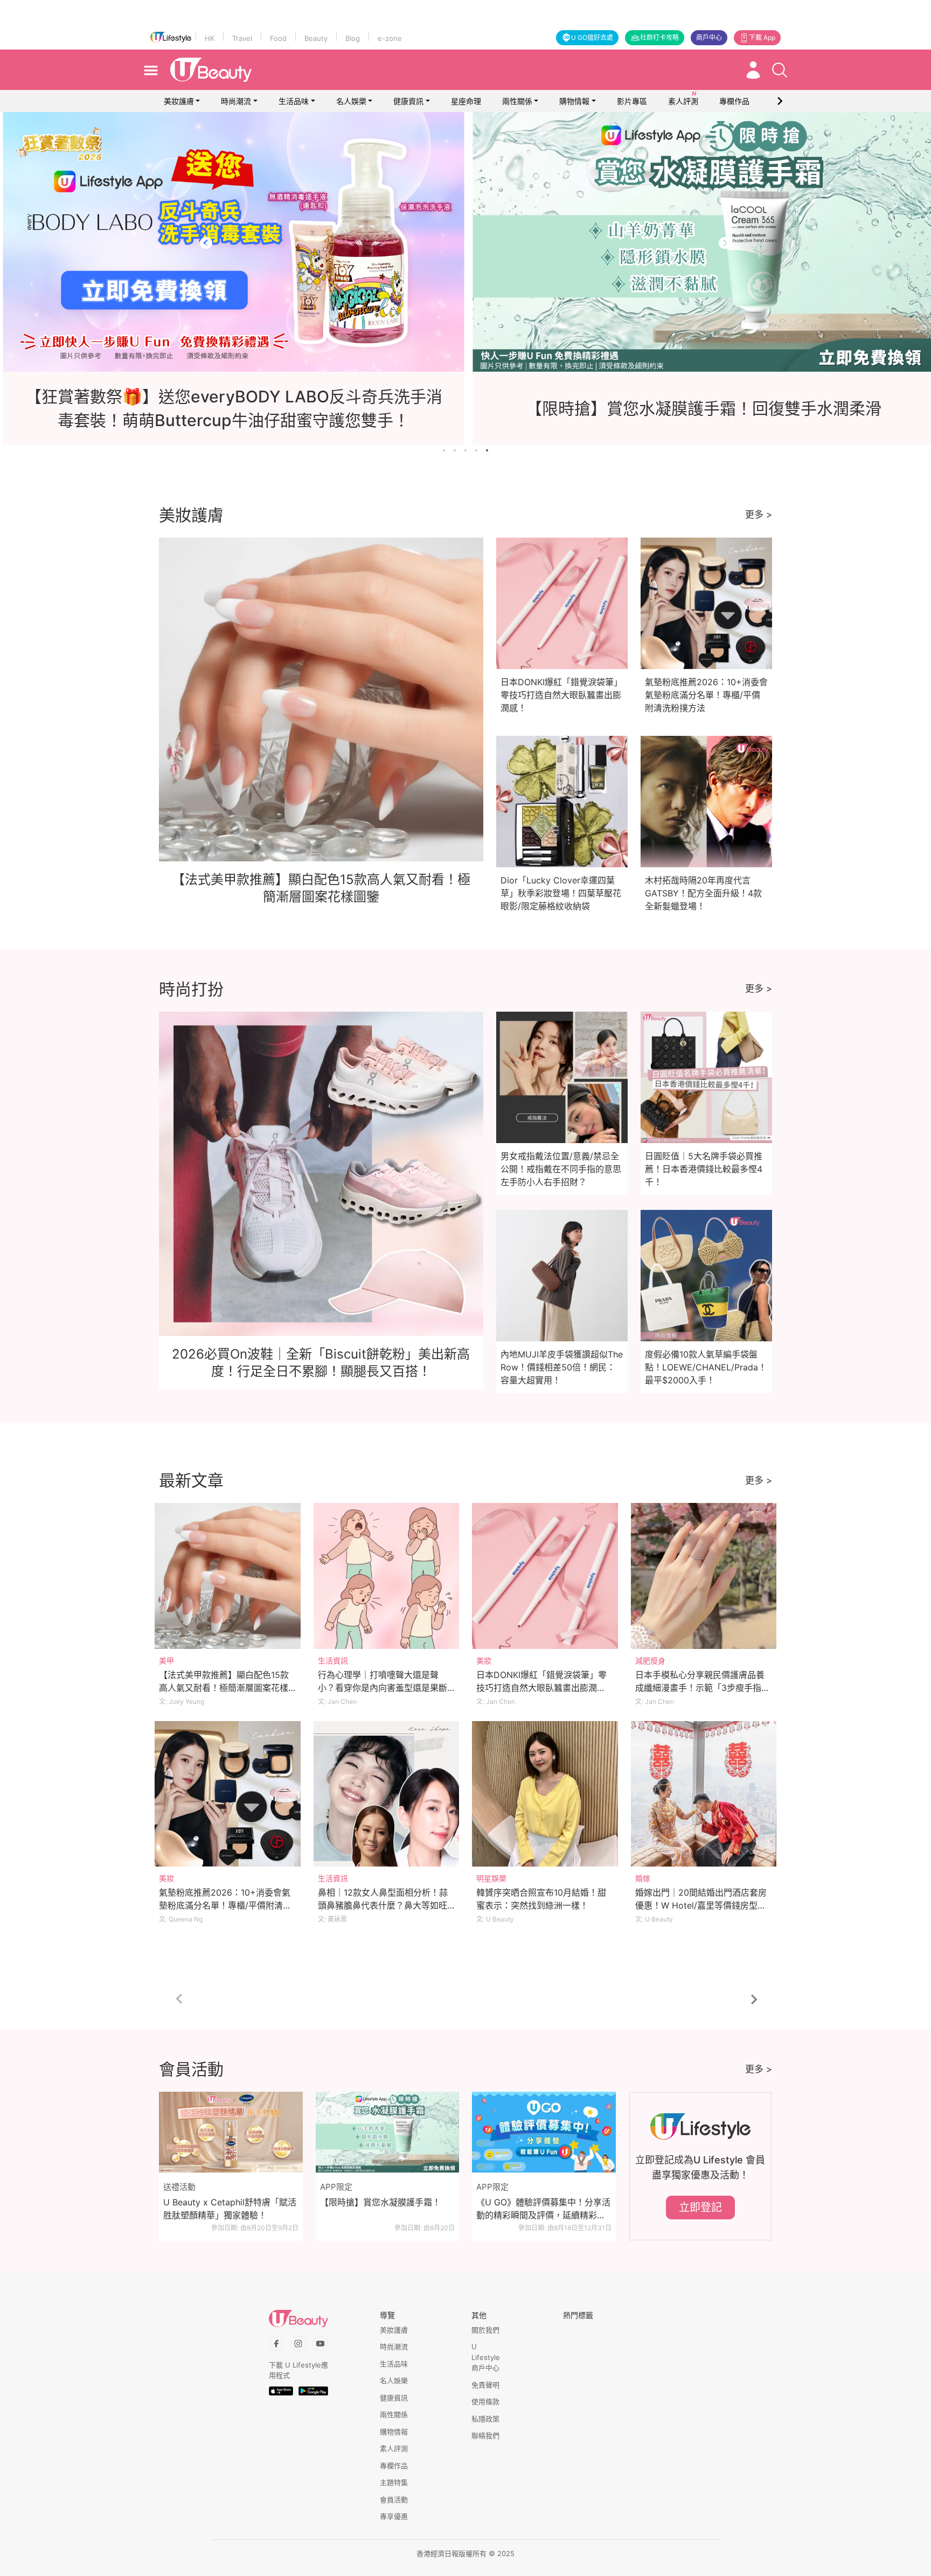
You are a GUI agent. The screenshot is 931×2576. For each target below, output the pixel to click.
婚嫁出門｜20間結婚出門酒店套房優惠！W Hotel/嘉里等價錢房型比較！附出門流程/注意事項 (701, 1905)
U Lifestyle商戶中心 (486, 2357)
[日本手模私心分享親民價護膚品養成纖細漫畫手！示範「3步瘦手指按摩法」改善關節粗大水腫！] (704, 1576)
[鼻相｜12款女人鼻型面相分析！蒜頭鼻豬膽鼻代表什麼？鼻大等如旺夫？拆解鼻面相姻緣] (387, 1794)
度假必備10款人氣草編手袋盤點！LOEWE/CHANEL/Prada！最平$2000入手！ (706, 1367)
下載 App (762, 37)
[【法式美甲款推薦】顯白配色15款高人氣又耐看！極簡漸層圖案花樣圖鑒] (228, 1576)
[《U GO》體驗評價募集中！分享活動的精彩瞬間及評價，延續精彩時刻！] (544, 2132)
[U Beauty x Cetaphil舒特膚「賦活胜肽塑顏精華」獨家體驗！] (231, 2132)
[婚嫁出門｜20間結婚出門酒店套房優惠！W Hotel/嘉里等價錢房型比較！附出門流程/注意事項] (704, 1794)
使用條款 (485, 2401)
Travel (242, 38)
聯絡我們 (485, 2435)
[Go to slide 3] (465, 450)
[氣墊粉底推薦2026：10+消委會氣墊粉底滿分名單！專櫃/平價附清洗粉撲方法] (228, 1794)
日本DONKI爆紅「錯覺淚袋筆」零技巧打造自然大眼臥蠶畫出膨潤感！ (561, 695)
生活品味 (294, 101)
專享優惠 (394, 2516)
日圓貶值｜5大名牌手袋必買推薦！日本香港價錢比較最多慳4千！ (704, 1169)
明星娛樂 (491, 1878)
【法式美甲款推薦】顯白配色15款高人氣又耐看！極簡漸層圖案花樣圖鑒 (224, 1688)
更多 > (759, 514)
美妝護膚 (179, 101)
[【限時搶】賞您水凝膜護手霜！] (388, 2132)
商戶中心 (709, 37)
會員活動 (394, 2500)
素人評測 (394, 2448)
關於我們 (485, 2330)
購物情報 (574, 101)
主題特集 (394, 2482)
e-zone (390, 38)
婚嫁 (643, 1878)
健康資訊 (408, 101)
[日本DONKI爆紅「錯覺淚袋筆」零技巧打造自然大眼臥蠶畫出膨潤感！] (545, 1576)
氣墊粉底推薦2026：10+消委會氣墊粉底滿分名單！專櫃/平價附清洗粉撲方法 (706, 695)
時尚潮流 (236, 101)
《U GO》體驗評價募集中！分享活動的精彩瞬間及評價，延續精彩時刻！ (543, 2209)
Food (278, 38)
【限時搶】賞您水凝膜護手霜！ (380, 2202)
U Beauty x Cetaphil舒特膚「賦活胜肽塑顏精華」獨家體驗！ (230, 2209)
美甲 (166, 1661)
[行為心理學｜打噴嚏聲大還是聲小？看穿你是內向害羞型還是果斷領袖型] (387, 1576)
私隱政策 (485, 2419)
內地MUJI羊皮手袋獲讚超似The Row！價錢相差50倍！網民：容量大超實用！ (562, 1367)
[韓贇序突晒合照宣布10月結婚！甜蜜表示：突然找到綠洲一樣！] (545, 1794)
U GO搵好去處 (592, 37)
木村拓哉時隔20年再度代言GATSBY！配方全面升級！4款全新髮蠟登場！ (703, 893)
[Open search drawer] (780, 70)
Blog (353, 38)
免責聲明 (485, 2385)
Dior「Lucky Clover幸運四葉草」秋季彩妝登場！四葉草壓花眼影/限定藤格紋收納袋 (561, 893)
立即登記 (700, 2208)
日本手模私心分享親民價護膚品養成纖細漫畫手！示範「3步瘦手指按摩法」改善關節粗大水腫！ (703, 1688)
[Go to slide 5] (487, 450)
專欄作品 (394, 2466)
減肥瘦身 (650, 1661)
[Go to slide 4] (476, 450)
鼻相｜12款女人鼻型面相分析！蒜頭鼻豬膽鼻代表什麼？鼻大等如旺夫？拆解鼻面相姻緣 (383, 1905)
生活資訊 (333, 1661)
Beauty (316, 38)
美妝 (484, 1661)
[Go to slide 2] (455, 450)
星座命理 (466, 101)
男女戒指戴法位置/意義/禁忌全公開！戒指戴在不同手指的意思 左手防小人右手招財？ (561, 1169)
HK (210, 38)
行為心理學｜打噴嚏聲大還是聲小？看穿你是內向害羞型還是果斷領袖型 (383, 1688)
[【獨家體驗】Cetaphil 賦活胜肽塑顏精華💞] (465, 242)
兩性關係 (517, 101)
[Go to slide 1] (444, 450)
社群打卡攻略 (659, 37)
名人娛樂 (351, 101)
